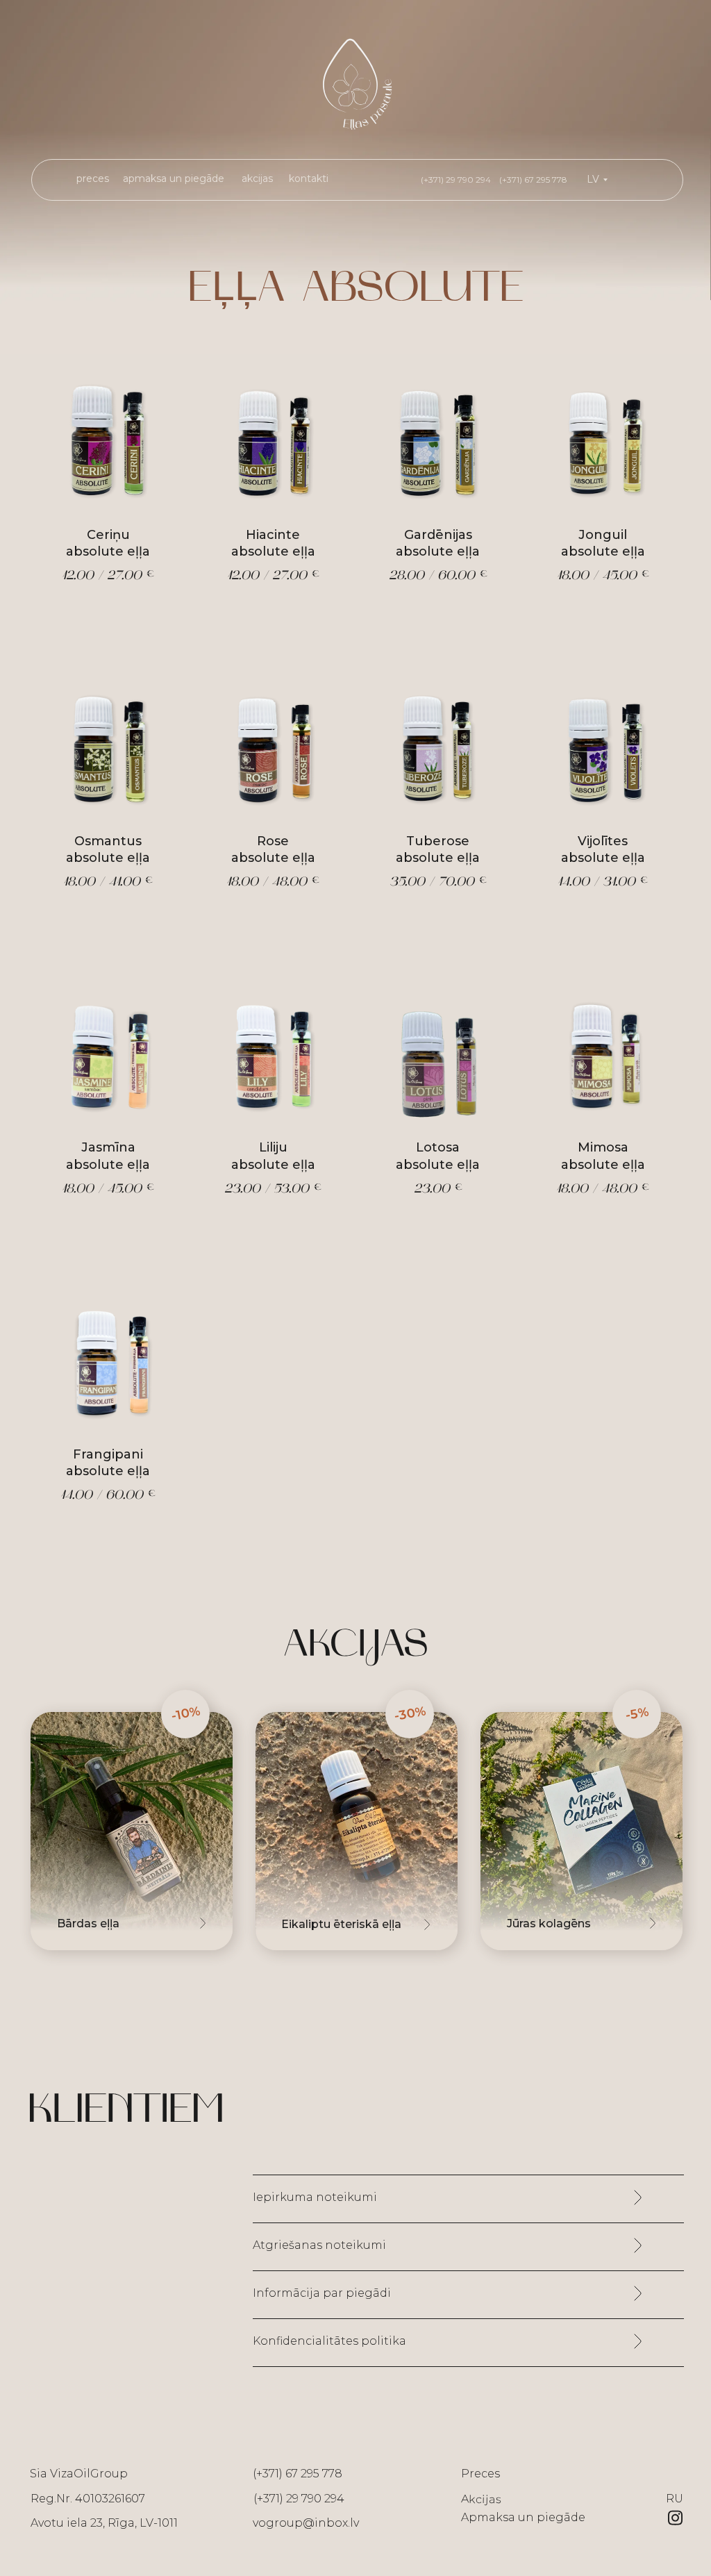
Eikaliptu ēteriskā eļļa (341, 1924)
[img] (357, 1831)
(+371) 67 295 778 (298, 2474)
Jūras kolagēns (549, 1923)
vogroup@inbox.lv (306, 2523)
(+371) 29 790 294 (299, 2499)
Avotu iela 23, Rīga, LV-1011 (104, 2523)
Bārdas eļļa (88, 1923)
